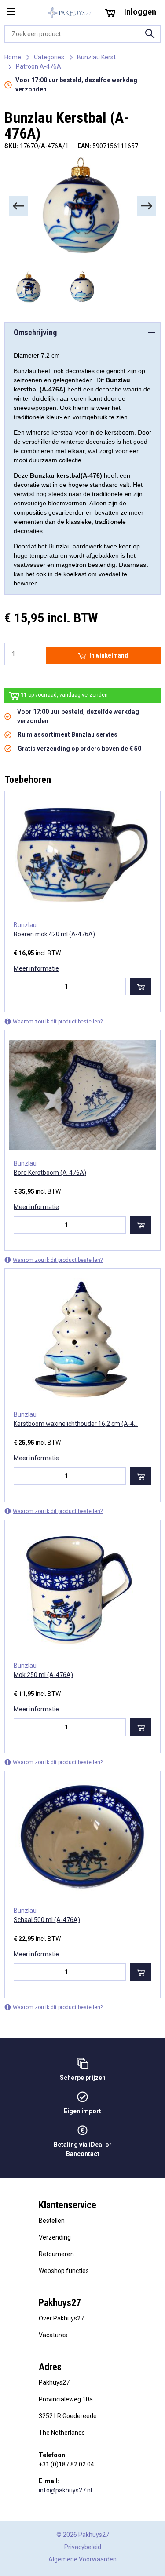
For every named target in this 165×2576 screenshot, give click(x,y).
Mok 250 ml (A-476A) (43, 1675)
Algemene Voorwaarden (82, 2559)
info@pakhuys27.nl (65, 2490)
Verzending (55, 2237)
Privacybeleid (83, 2547)
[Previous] (18, 206)
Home (13, 57)
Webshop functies (64, 2271)
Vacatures (53, 2335)
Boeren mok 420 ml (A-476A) (54, 934)
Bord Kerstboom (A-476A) (50, 1173)
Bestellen (52, 2221)
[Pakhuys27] (70, 13)
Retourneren (56, 2254)
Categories (49, 57)
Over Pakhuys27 (61, 2318)
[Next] (147, 206)
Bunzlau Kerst (96, 57)
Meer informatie (36, 968)
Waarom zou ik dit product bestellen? (58, 1022)
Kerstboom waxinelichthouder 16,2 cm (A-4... (76, 1424)
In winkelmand (109, 655)
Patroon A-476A (38, 66)
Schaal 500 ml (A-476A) (47, 1920)
